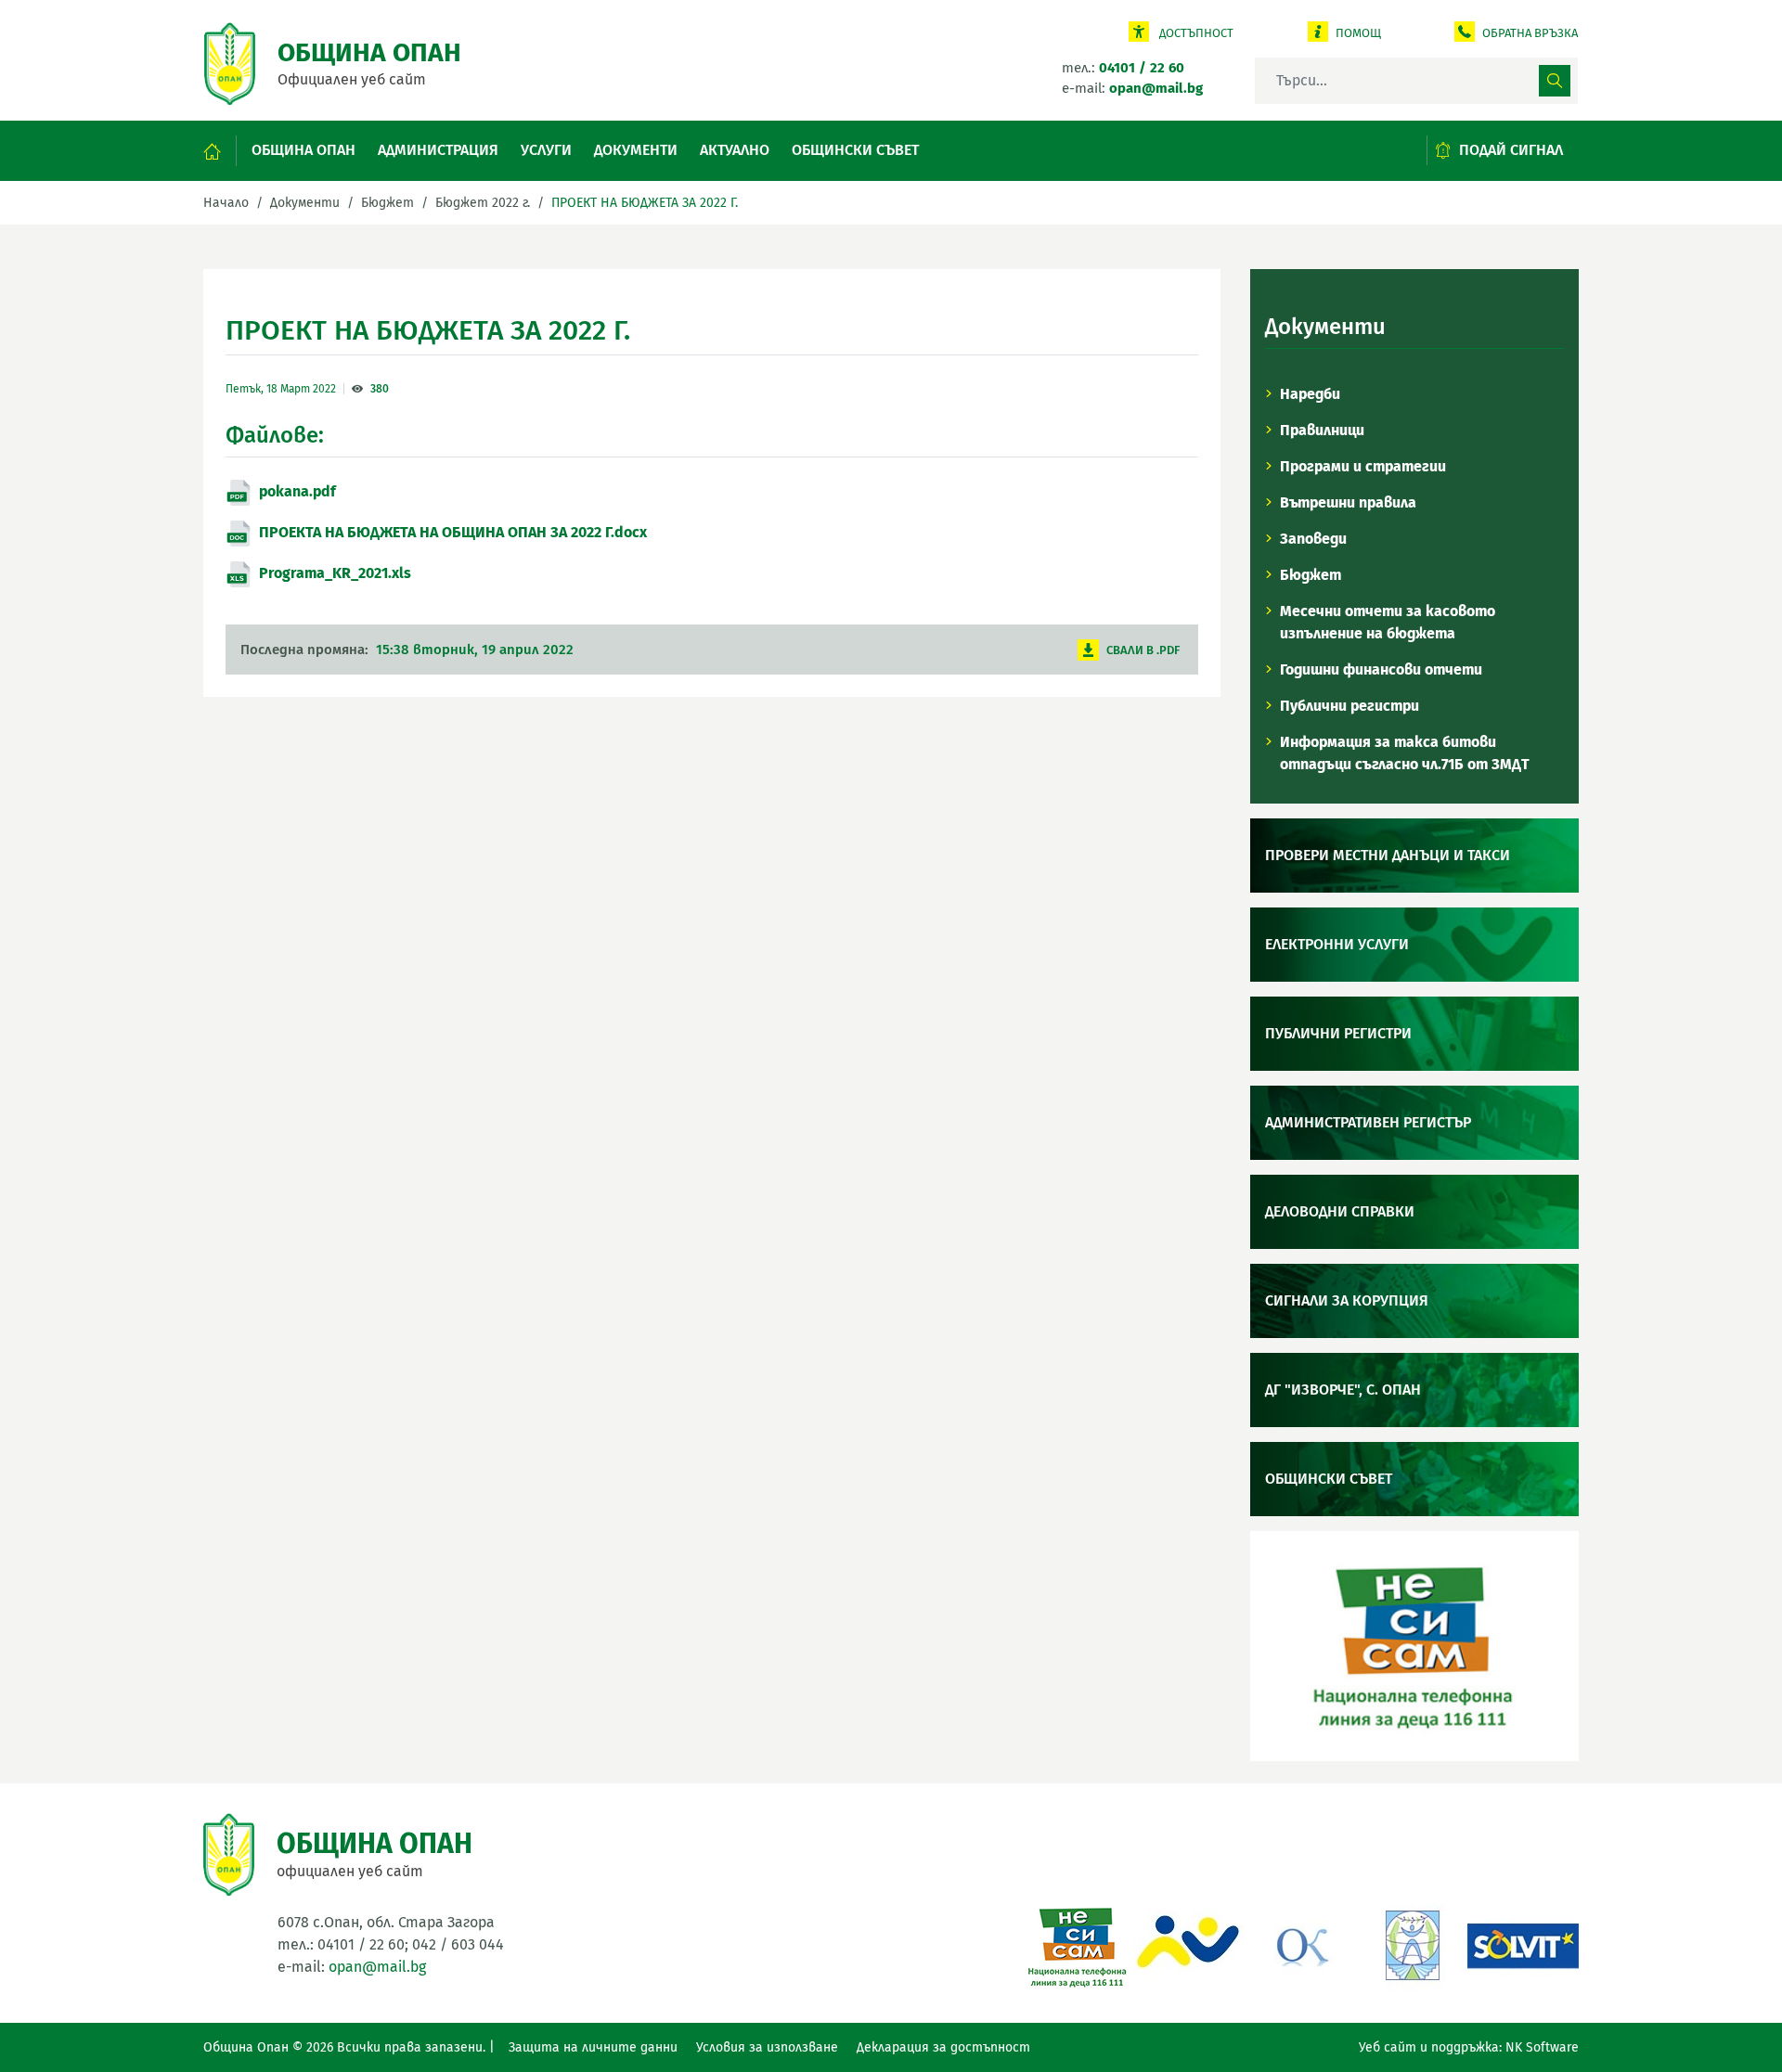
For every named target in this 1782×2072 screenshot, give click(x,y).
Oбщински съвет (855, 150)
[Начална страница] (220, 151)
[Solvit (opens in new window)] (1523, 1943)
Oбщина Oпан (303, 150)
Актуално (735, 150)
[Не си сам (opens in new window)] (1078, 1943)
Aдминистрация (438, 150)
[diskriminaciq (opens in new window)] (1412, 1943)
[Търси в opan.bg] (1555, 81)
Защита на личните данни (593, 2047)
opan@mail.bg (377, 1967)
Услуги (546, 150)
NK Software (1542, 2047)
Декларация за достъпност (943, 2047)
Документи (636, 150)
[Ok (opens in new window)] (1300, 1943)
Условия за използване (767, 2047)
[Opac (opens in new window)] (1189, 1943)
